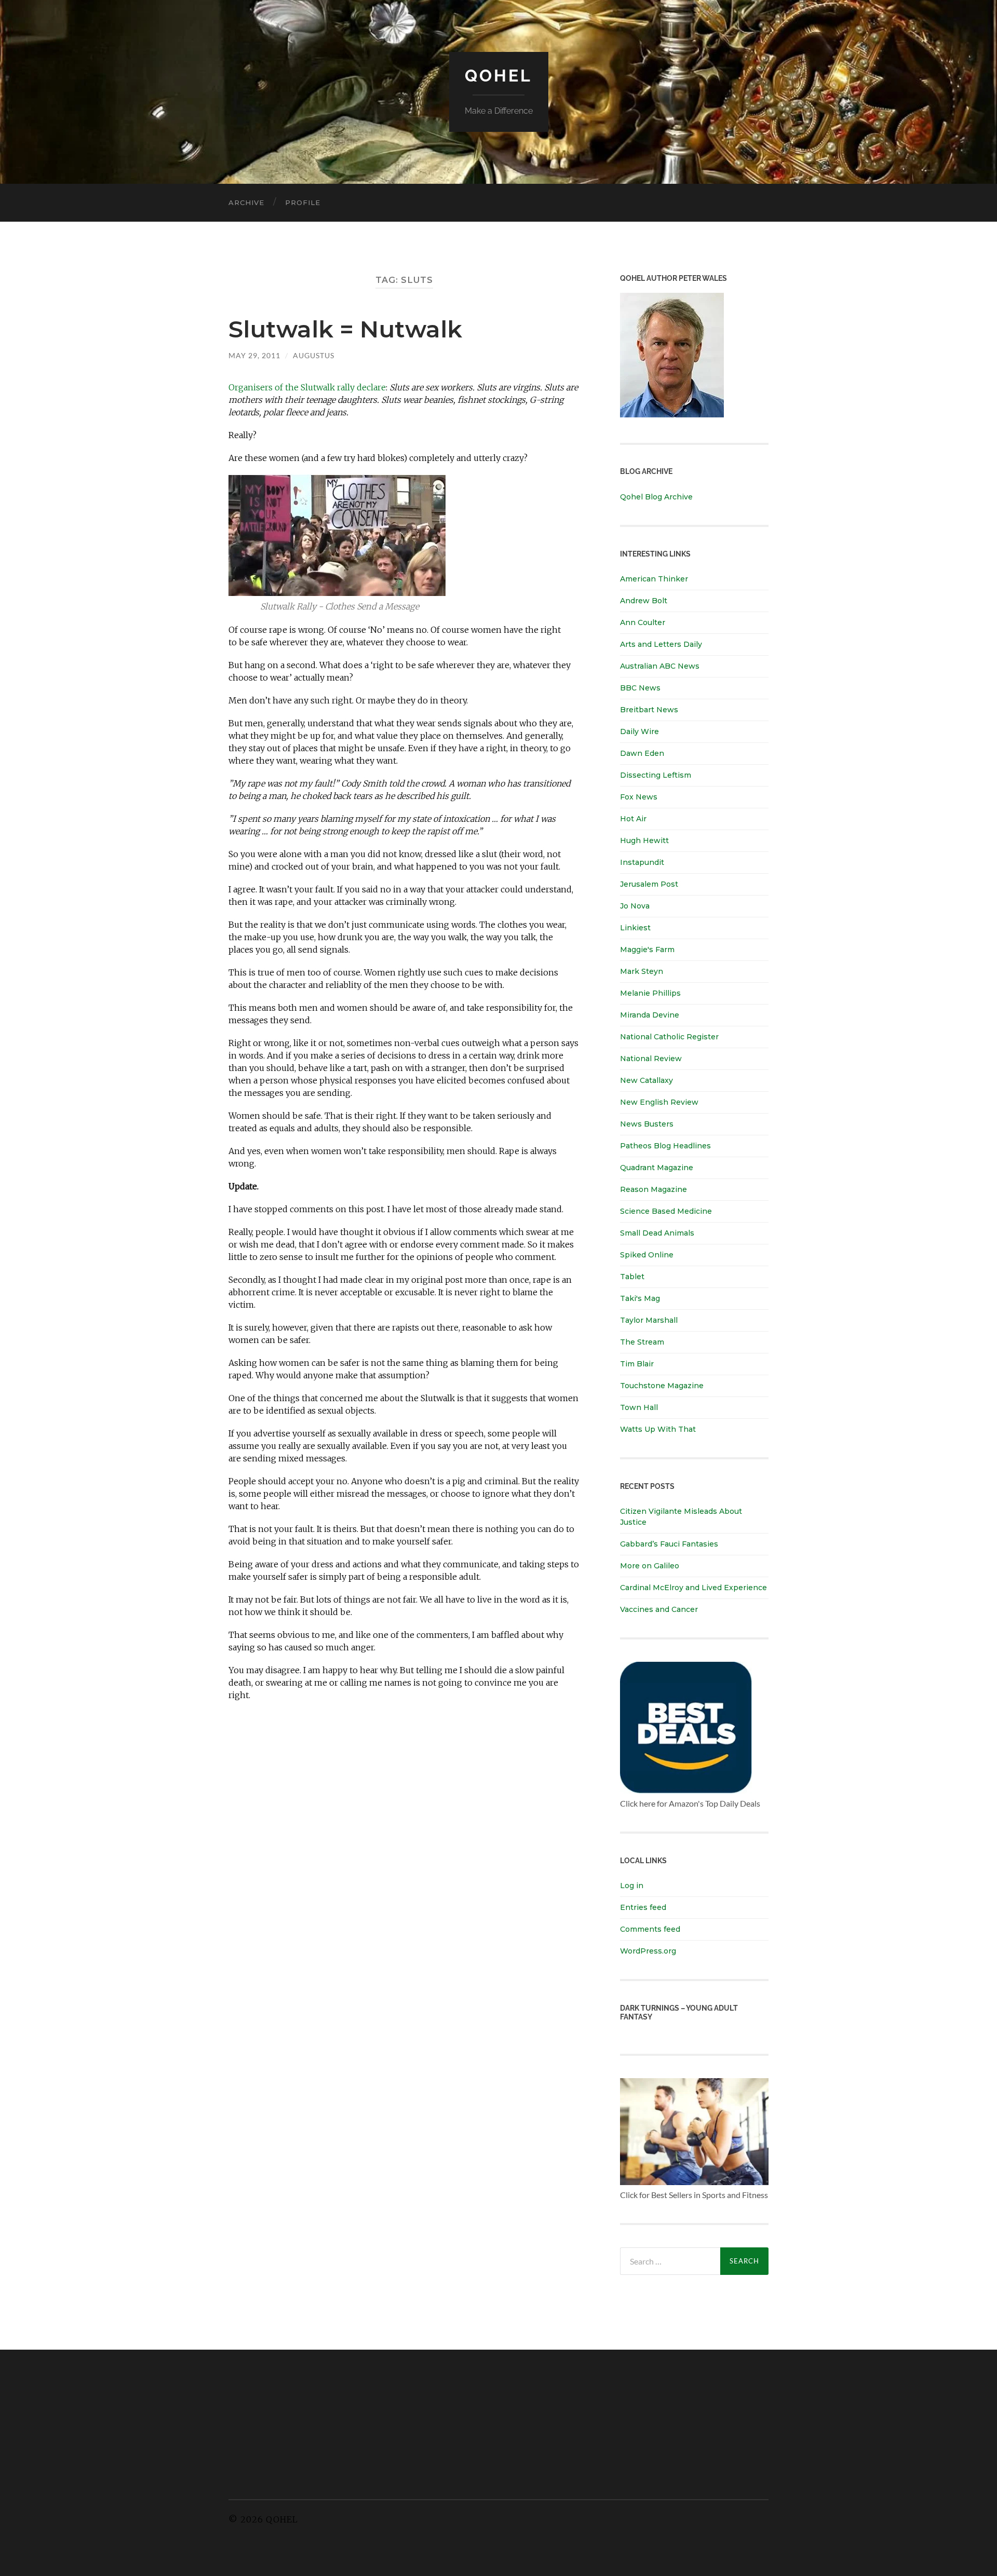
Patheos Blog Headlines (665, 1146)
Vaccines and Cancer (659, 1609)
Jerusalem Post (649, 884)
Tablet (632, 1277)
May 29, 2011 (254, 355)
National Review (651, 1059)
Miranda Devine (650, 1015)
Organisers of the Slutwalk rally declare (307, 387)
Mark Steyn (642, 971)
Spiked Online (647, 1255)
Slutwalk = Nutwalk (345, 329)
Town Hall (639, 1407)
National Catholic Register (669, 1037)
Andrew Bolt (644, 601)
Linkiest (635, 928)
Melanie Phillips (650, 993)
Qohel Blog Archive (656, 497)
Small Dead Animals (657, 1233)
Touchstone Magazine (662, 1386)
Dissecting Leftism (656, 775)
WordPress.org (648, 1951)
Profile (303, 202)
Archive (246, 202)
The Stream (642, 1342)
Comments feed (650, 1929)
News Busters (647, 1124)
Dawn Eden (642, 753)
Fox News (639, 797)
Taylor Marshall (649, 1320)
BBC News (640, 688)
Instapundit (642, 862)
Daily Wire (639, 731)
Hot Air (633, 819)
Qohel (498, 76)
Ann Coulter (643, 622)
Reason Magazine (654, 1189)
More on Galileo (650, 1566)
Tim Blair (637, 1364)
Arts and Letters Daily (661, 644)
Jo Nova (635, 906)
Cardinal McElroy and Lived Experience (693, 1588)
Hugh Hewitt (644, 840)
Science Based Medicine (666, 1211)
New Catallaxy (646, 1080)
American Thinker (654, 579)
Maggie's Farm (647, 950)
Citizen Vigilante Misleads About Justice (681, 1517)
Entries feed (643, 1907)
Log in (632, 1886)
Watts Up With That (658, 1429)
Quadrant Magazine (657, 1168)
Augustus (314, 355)
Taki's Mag (640, 1298)
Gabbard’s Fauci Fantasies (669, 1544)
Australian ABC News (660, 666)
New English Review (659, 1102)
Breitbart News (649, 710)
